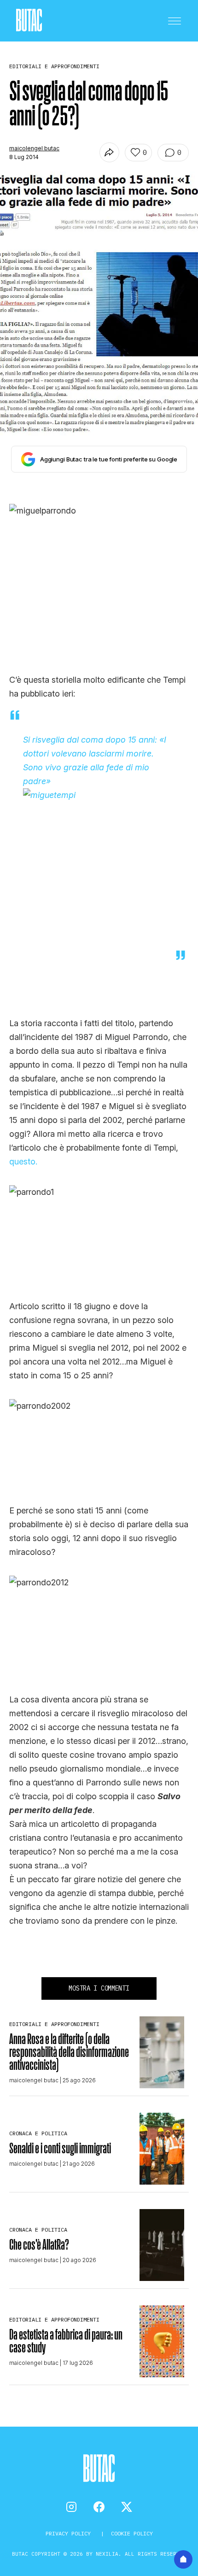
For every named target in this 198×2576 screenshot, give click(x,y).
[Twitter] (127, 2507)
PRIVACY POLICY (70, 2533)
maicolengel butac (34, 148)
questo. (23, 1161)
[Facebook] (99, 2507)
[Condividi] (109, 152)
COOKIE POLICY (132, 2533)
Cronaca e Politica (38, 2133)
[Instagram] (71, 2507)
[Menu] (175, 21)
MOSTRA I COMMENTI (99, 1988)
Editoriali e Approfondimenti (54, 2024)
